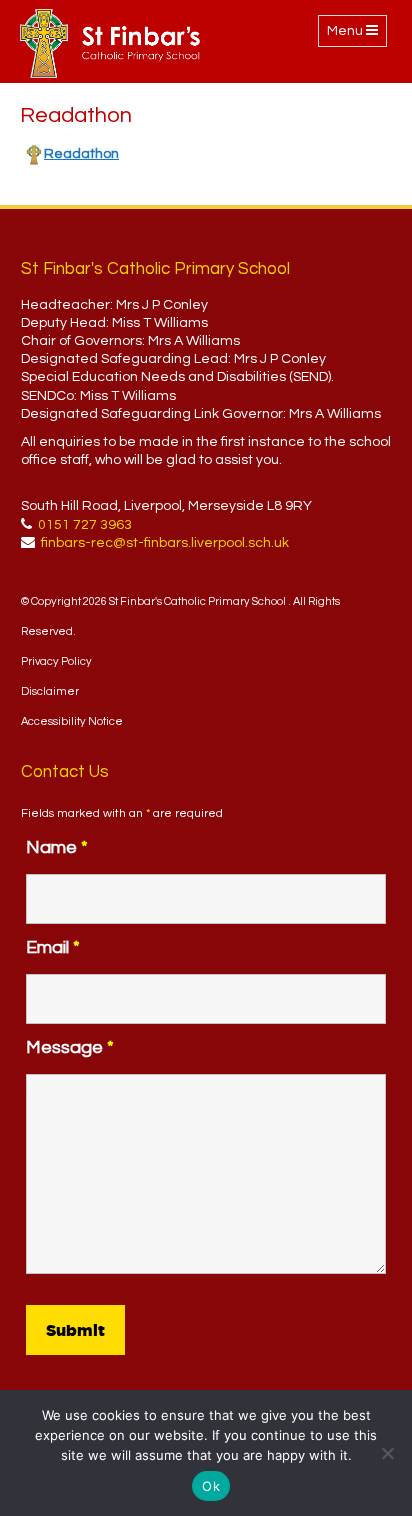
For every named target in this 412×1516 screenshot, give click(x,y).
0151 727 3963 (85, 525)
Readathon (81, 154)
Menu (356, 35)
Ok (211, 1486)
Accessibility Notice (72, 721)
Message (70, 1047)
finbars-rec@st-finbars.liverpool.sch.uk (165, 543)
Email (53, 947)
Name (57, 847)
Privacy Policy (56, 661)
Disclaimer (50, 691)
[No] (387, 1453)
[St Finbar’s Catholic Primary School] (110, 43)
